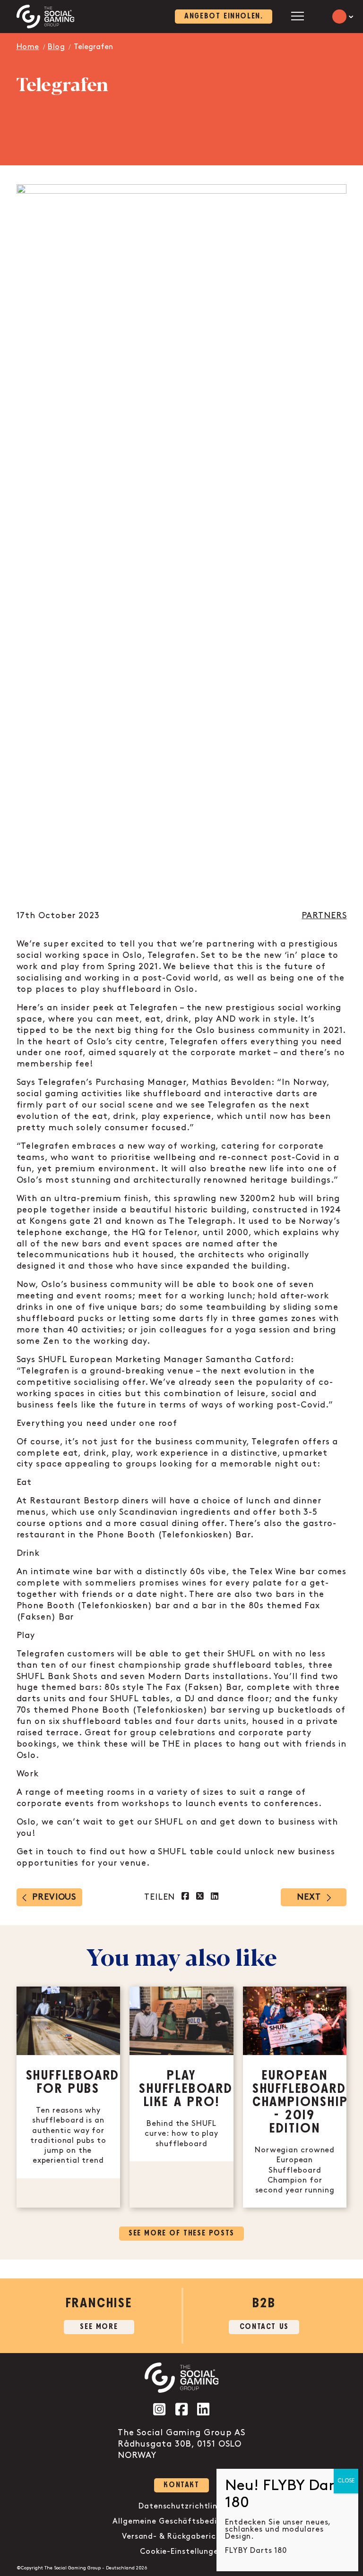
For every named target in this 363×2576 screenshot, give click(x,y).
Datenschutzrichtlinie (181, 2506)
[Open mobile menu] (298, 16)
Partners (324, 916)
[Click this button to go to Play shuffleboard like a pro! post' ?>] (181, 2097)
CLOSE (346, 2481)
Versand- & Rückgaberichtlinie (181, 2537)
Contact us (264, 2327)
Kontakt (181, 2485)
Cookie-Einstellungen (181, 2552)
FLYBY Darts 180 (256, 2551)
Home (28, 47)
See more (99, 2327)
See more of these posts (181, 2233)
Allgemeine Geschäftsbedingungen (181, 2521)
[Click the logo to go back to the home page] (46, 17)
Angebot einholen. (224, 16)
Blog (56, 47)
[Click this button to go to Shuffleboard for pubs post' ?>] (69, 2097)
